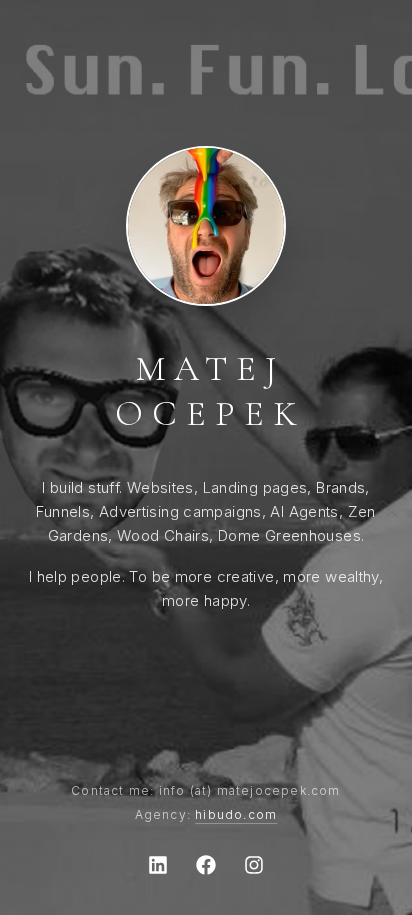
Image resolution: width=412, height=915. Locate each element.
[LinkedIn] (158, 865)
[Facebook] (206, 865)
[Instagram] (254, 865)
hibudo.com (236, 814)
